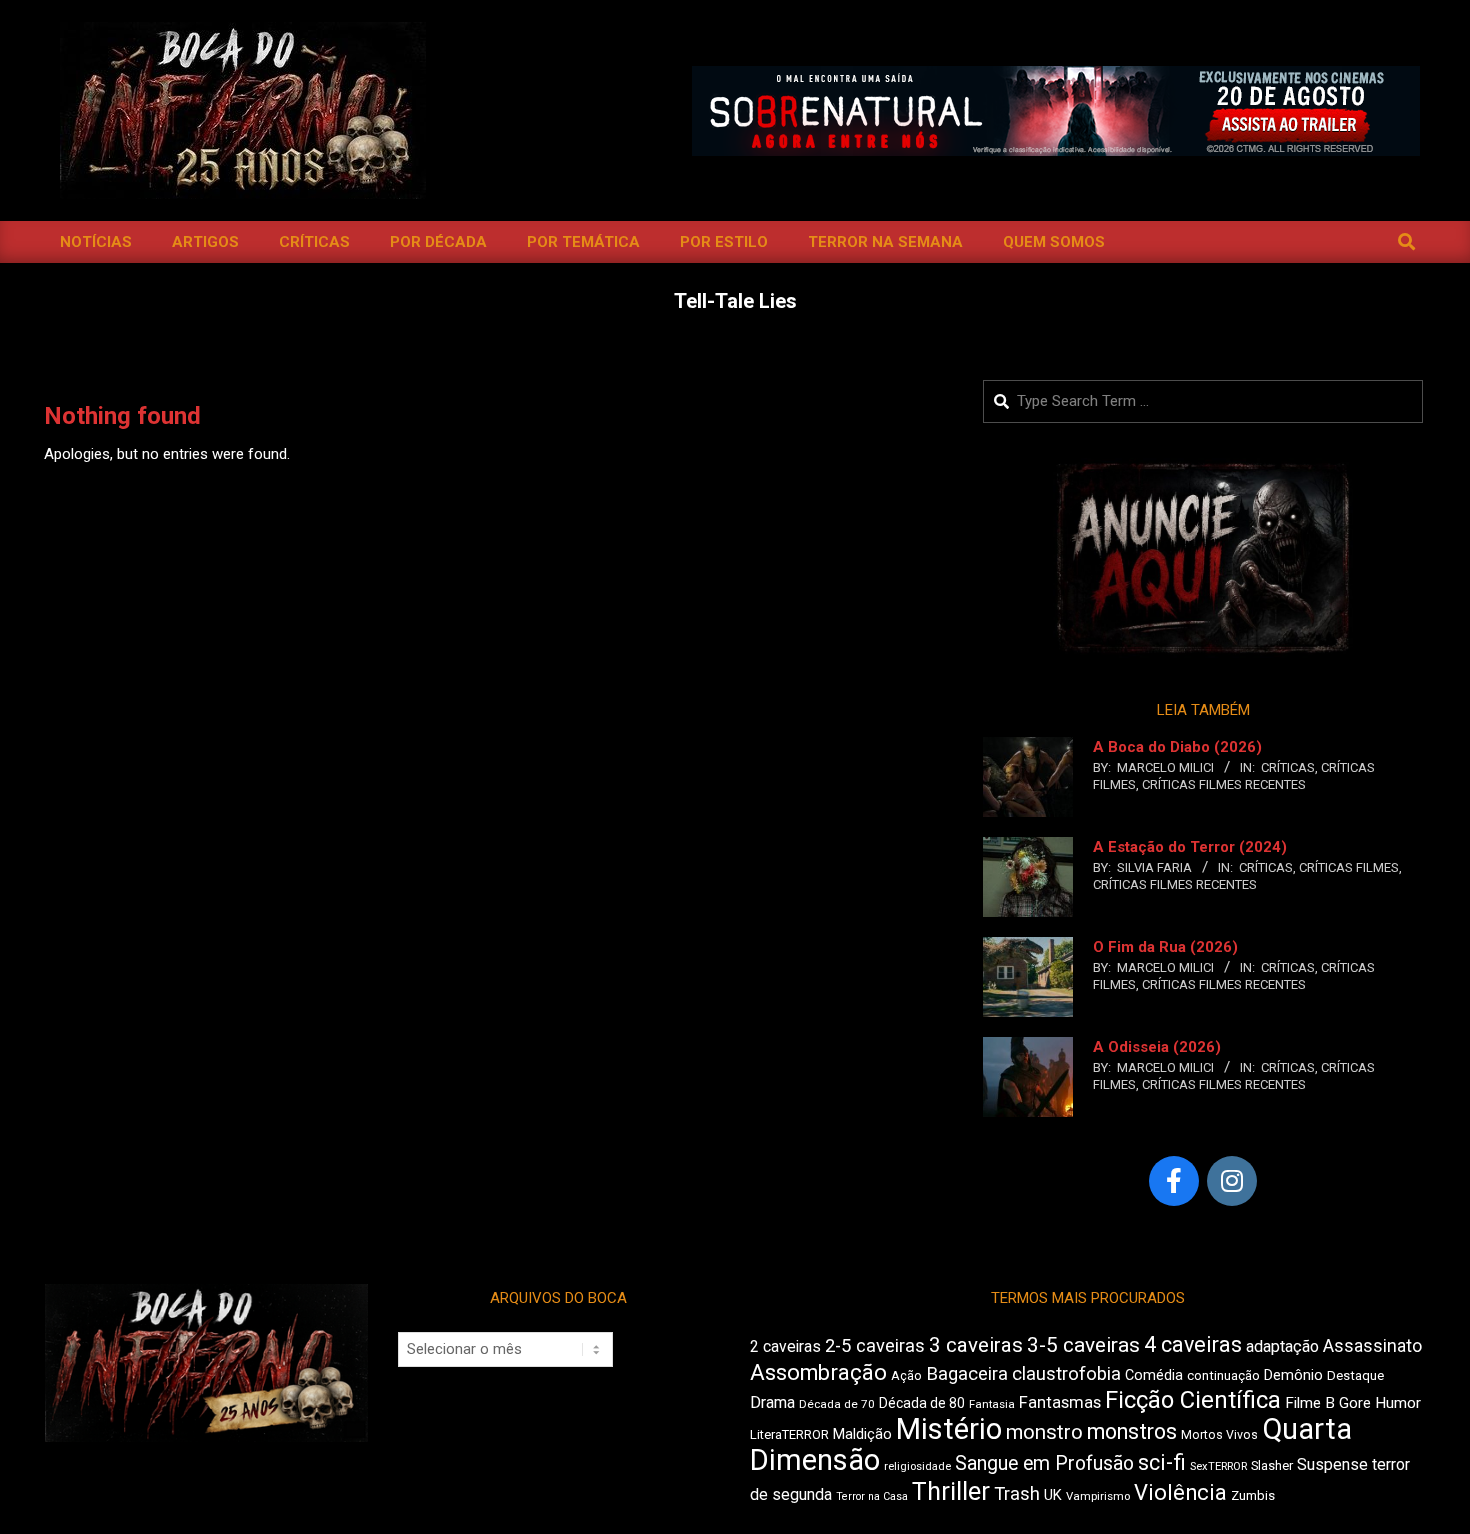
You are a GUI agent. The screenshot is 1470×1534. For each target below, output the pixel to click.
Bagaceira (967, 1374)
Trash (1017, 1494)
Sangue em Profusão (1044, 1463)
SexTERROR (1218, 1466)
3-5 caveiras (1083, 1345)
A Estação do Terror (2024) (1190, 847)
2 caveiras (785, 1346)
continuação (1223, 1375)
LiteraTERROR (789, 1434)
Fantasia (992, 1404)
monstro (1044, 1432)
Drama (772, 1402)
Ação (906, 1375)
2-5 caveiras (875, 1345)
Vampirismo (1098, 1496)
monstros (1132, 1431)
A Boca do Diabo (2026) (1177, 747)
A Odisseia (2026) (1157, 1047)
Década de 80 (922, 1403)
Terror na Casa (872, 1496)
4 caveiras (1193, 1344)
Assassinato (1372, 1346)
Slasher (1272, 1465)
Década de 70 (837, 1404)
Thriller (951, 1491)
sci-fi (1162, 1462)
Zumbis (1253, 1495)
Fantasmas (1060, 1402)
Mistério (949, 1429)
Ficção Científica (1193, 1400)
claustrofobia (1066, 1374)
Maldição (862, 1434)
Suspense (1332, 1464)
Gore (1355, 1403)
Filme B (1310, 1403)
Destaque (1355, 1375)
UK (1053, 1495)
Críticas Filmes (1349, 867)
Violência (1180, 1492)
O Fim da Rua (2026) (1165, 947)
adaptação (1282, 1346)
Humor (1398, 1403)
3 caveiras (976, 1345)
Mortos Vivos (1219, 1435)
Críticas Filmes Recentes (1224, 784)
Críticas (1288, 767)
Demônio (1293, 1375)
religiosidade (917, 1466)
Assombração (818, 1372)
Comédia (1154, 1375)
